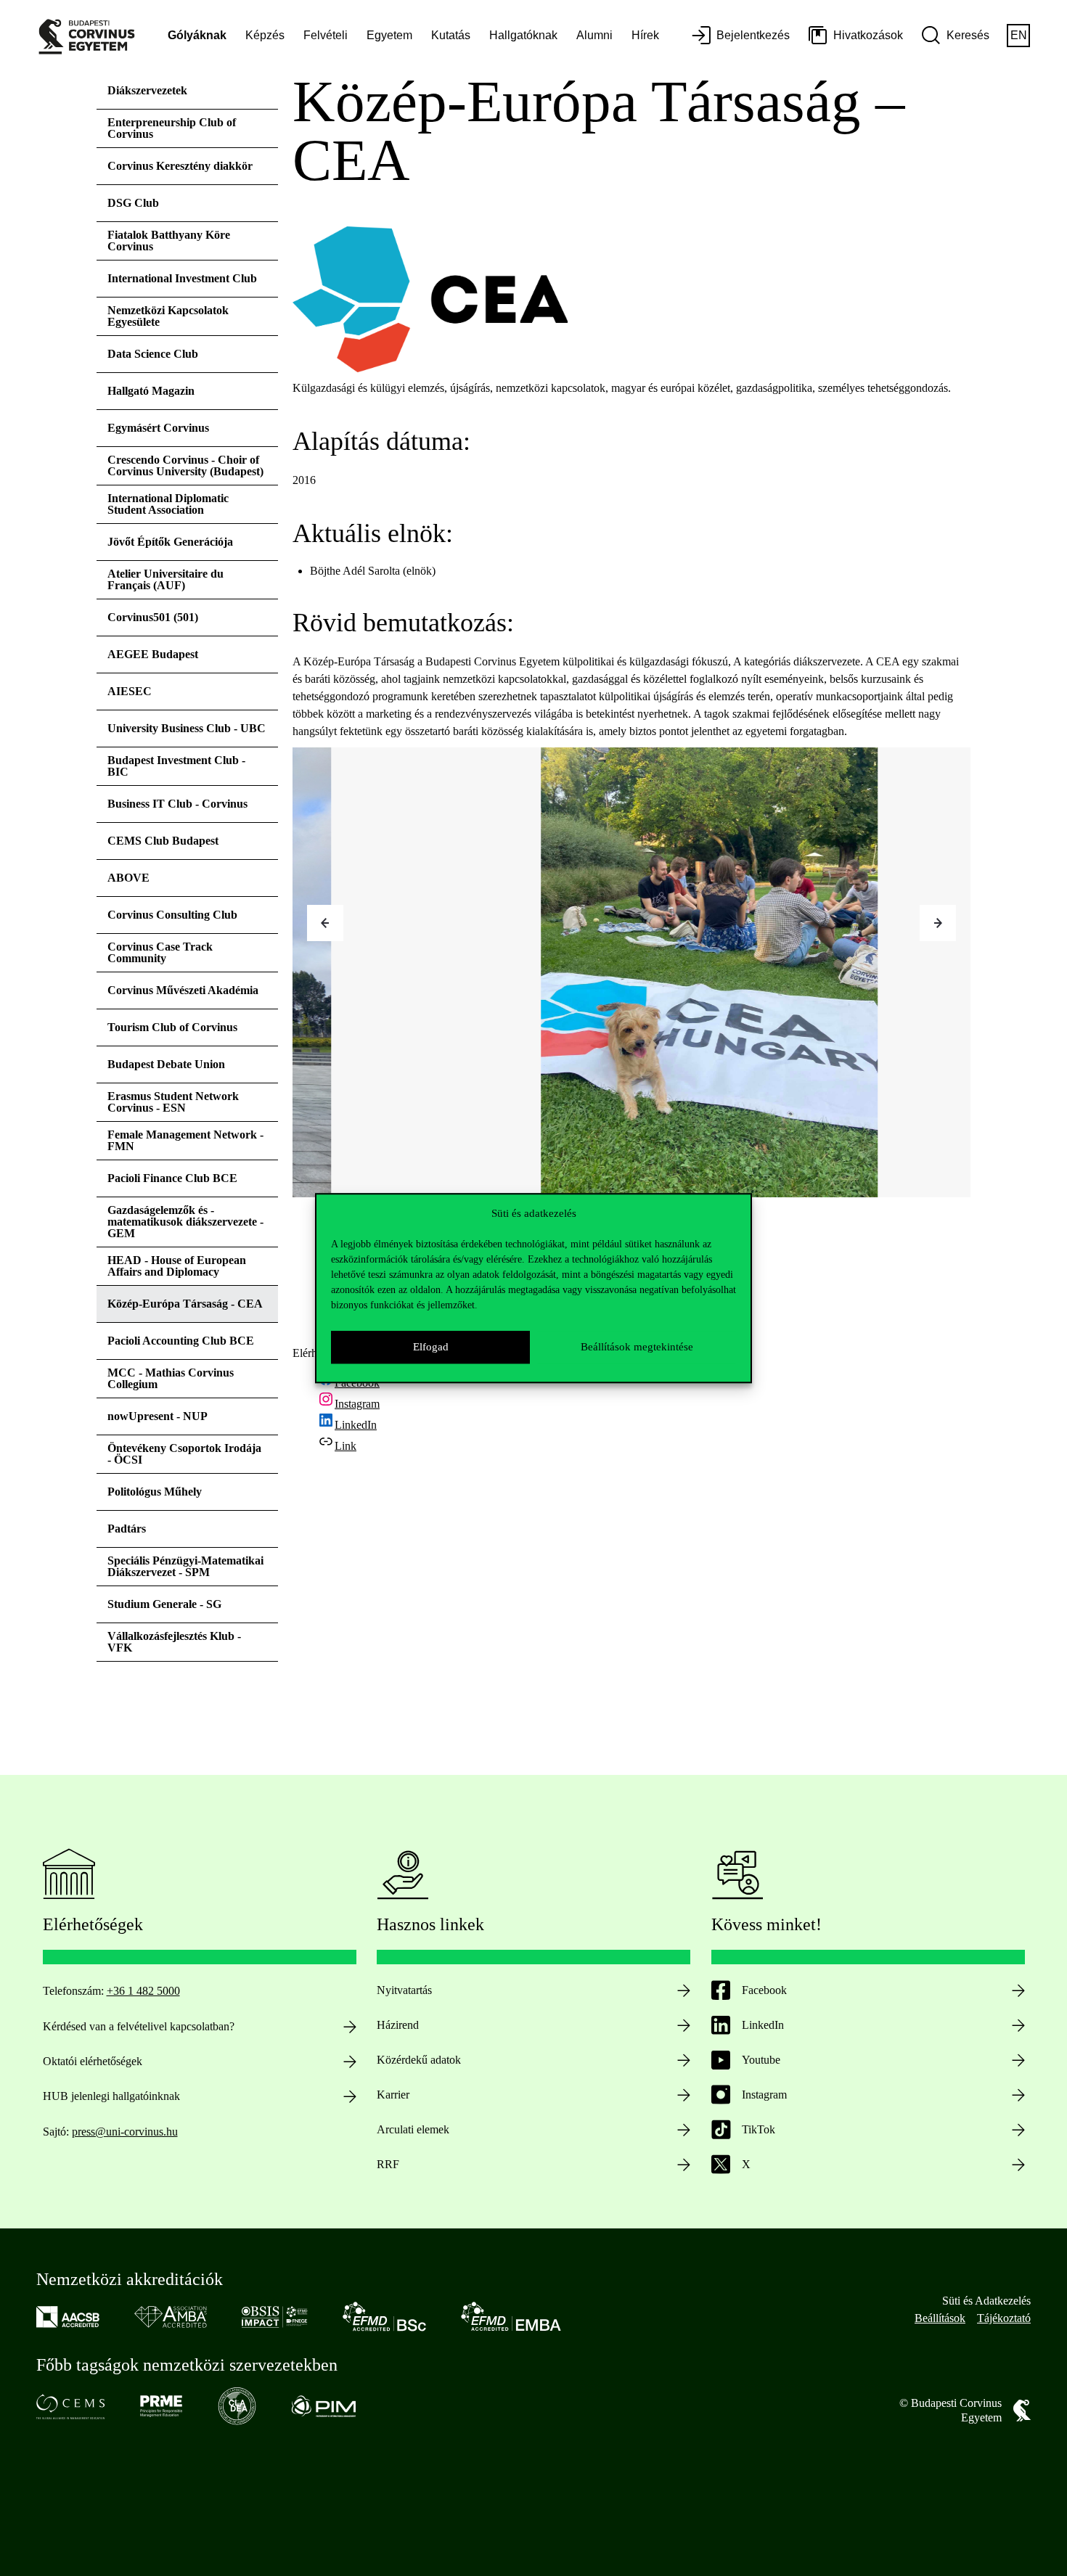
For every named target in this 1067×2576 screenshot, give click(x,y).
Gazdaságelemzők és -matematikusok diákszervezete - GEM (185, 1222)
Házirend (398, 2025)
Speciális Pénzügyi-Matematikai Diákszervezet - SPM (185, 1566)
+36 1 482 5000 (143, 1991)
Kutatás (451, 35)
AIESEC (130, 691)
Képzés (265, 35)
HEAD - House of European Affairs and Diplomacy (177, 1266)
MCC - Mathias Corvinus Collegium (171, 1378)
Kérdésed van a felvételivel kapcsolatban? (139, 2026)
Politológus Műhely (155, 1492)
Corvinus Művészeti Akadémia (183, 990)
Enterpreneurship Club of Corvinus (172, 128)
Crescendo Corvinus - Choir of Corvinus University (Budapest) (185, 465)
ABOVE (128, 878)
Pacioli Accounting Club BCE (181, 1341)
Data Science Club (153, 354)
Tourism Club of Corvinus (172, 1027)
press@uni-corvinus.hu (125, 2132)
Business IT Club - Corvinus (177, 804)
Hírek (645, 35)
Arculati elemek (413, 2129)
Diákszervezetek (147, 90)
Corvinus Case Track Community (160, 952)
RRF (388, 2164)
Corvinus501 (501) (153, 617)
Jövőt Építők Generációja (170, 542)
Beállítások (940, 2318)
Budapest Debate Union (166, 1064)
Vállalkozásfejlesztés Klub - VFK (174, 1642)
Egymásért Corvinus (158, 428)
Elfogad (431, 1347)
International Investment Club (182, 278)
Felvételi (326, 35)
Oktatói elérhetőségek (93, 2061)
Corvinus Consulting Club (172, 915)
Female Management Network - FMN (185, 1140)
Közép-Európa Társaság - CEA (185, 1304)
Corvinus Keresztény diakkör (180, 166)
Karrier (393, 2095)
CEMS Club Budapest (163, 841)
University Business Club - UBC (187, 728)
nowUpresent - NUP (158, 1416)
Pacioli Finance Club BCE (172, 1178)
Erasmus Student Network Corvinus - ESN (173, 1102)
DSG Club (133, 203)
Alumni (594, 35)
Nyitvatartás (404, 1990)
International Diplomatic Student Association (168, 504)
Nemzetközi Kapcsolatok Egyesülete (168, 316)
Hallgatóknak (523, 35)
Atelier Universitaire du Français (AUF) (165, 579)
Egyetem (389, 35)
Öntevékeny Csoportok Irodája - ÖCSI (184, 1454)
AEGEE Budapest (153, 654)
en (1019, 35)
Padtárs (127, 1529)
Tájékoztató (1004, 2318)
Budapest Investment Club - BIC (176, 766)
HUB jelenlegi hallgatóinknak (111, 2096)
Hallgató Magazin (151, 391)
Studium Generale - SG (164, 1604)
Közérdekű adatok (419, 2060)
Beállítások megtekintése (637, 1347)
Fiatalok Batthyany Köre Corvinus (169, 241)
